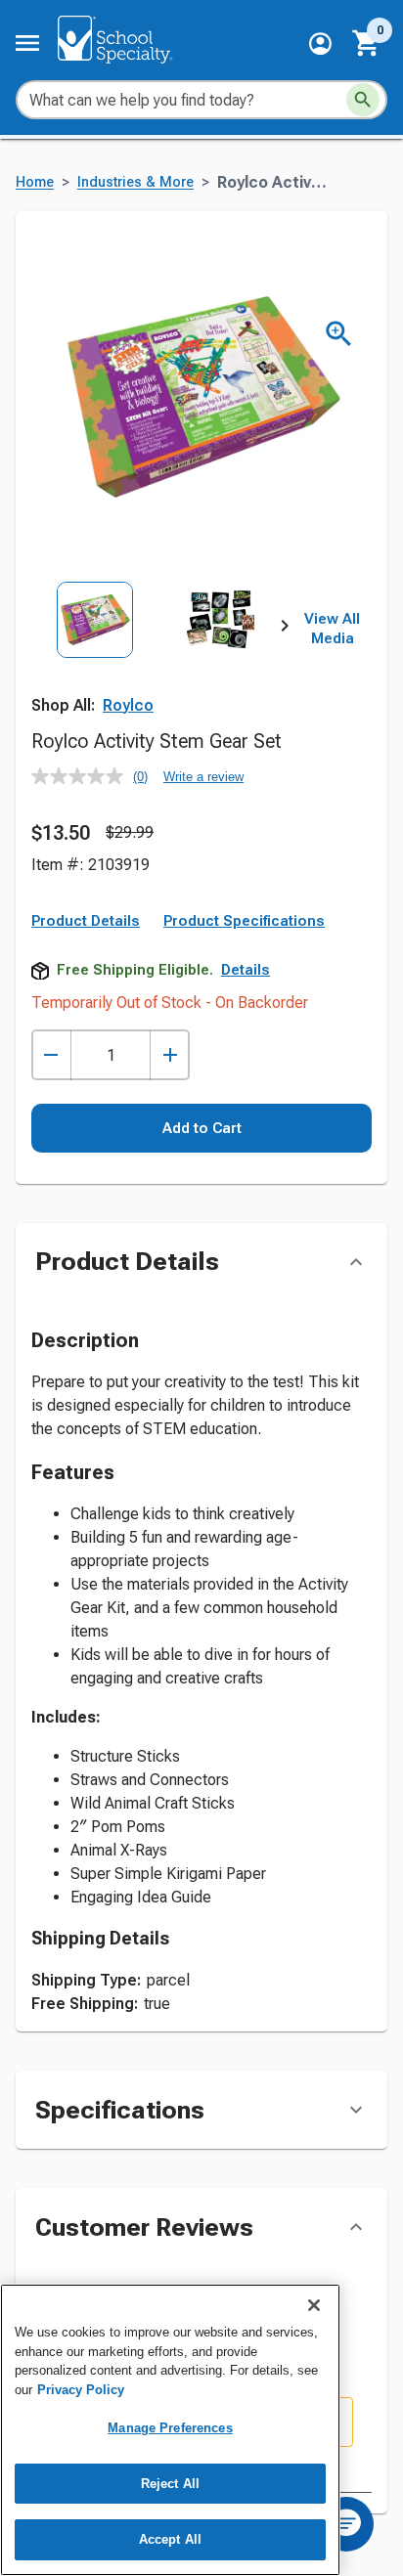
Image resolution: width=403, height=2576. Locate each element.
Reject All (170, 2484)
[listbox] (158, 660)
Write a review (203, 777)
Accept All (170, 2539)
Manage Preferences (170, 2428)
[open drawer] (27, 43)
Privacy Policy (81, 2390)
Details (246, 970)
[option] (95, 660)
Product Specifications (244, 921)
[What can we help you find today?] (363, 100)
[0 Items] (367, 43)
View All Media (332, 629)
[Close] (314, 2305)
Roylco (128, 705)
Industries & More (135, 182)
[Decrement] (51, 1055)
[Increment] (170, 1055)
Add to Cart (202, 1128)
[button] (320, 44)
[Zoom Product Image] (339, 334)
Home (35, 182)
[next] (285, 630)
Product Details (86, 921)
